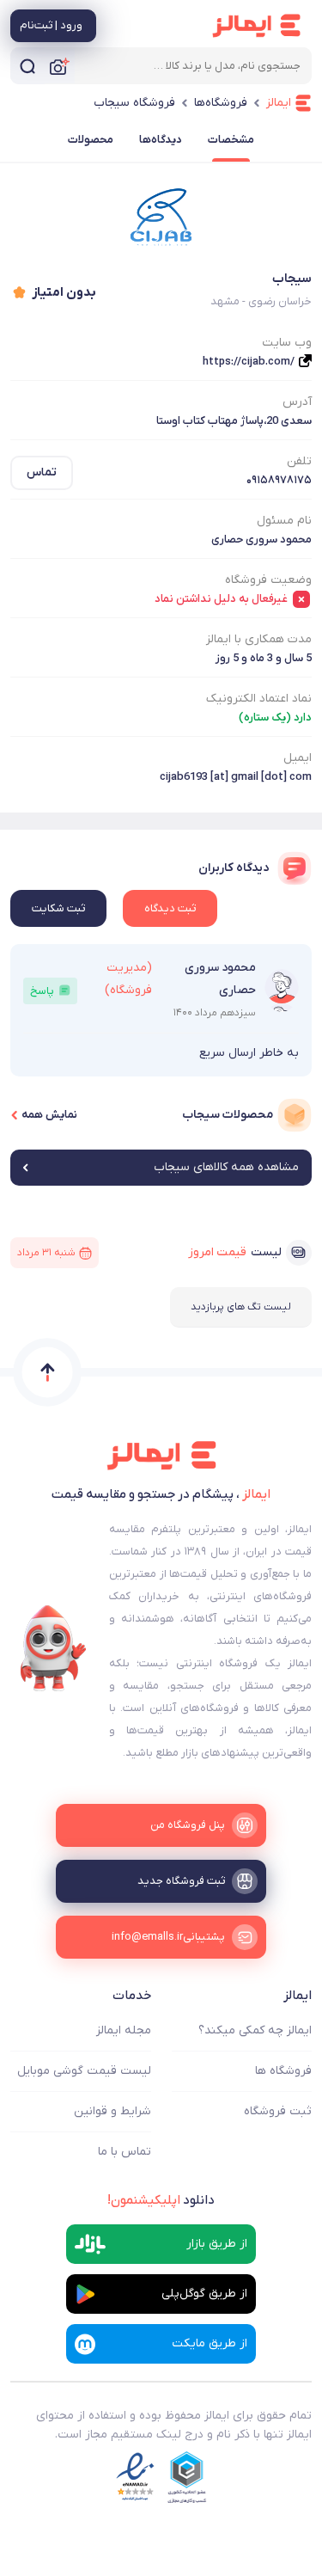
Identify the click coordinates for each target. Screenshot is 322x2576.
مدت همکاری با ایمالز (259, 639)
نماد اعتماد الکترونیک (259, 699)
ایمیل (298, 758)
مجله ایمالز (124, 2030)
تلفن (299, 461)
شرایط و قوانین (112, 2111)
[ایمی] (53, 1648)
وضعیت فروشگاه (268, 580)
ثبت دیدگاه (170, 908)
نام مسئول (284, 521)
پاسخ (42, 991)
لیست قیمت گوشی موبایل (84, 2071)
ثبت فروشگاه (278, 2111)
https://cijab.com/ (249, 362)
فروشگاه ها (283, 2071)
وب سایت (287, 343)
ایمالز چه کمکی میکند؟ (255, 2030)
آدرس (297, 402)
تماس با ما (125, 2152)
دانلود (161, 2200)
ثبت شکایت (58, 908)
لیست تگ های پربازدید (241, 1307)
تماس (42, 472)
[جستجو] (27, 66)
